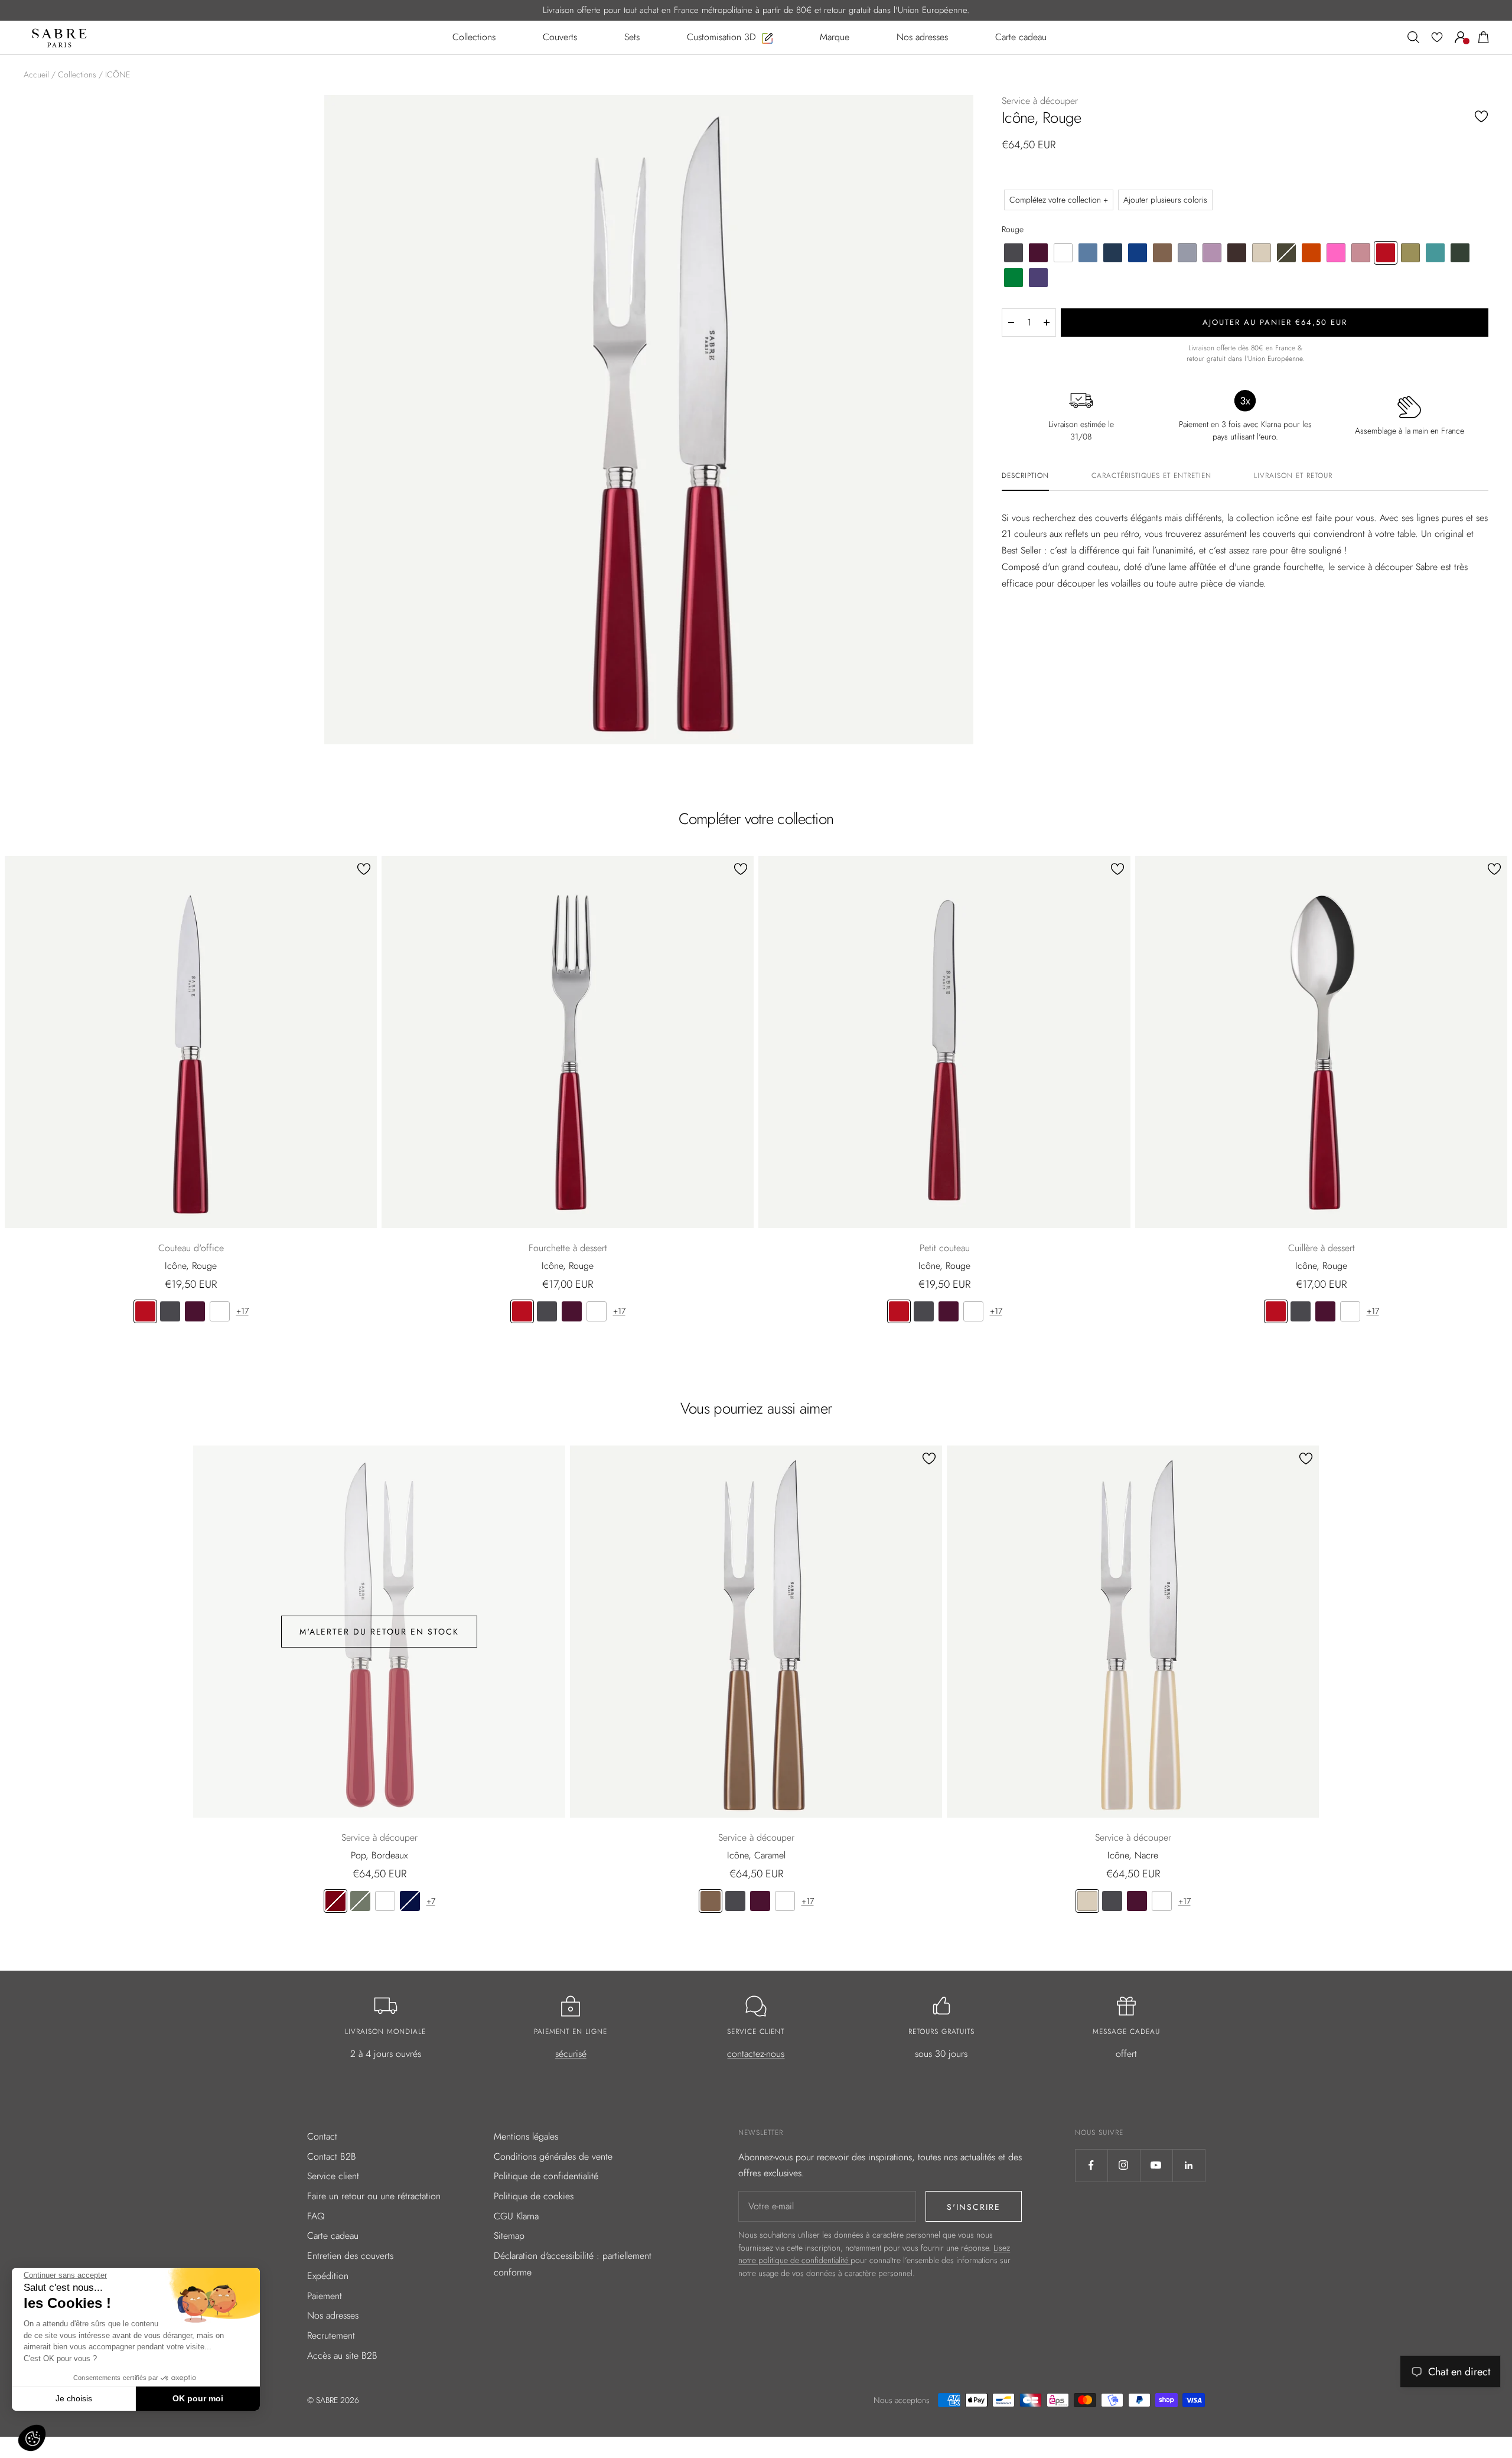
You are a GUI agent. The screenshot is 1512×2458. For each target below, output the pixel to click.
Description (1025, 476)
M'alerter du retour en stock (379, 1632)
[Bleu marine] (410, 1901)
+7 (431, 1901)
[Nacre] (1087, 1901)
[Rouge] (145, 1311)
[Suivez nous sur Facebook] (1091, 2165)
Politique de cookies (534, 2196)
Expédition (328, 2276)
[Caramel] (711, 1901)
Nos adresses (333, 2315)
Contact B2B (332, 2156)
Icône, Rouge (191, 1266)
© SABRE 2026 (333, 2400)
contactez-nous (756, 2054)
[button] (32, 2438)
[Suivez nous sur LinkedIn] (1189, 2165)
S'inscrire (974, 2207)
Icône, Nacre (1133, 1855)
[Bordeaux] (335, 1901)
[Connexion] (1461, 37)
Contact (322, 2136)
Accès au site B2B (342, 2356)
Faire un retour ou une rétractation (374, 2196)
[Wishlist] (1437, 37)
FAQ (316, 2216)
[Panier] (1484, 37)
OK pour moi (198, 2398)
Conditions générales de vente (553, 2156)
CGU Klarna (516, 2216)
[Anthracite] (170, 1311)
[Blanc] (220, 1311)
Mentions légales (526, 2136)
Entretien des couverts (350, 2256)
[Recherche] (1413, 37)
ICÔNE (118, 74)
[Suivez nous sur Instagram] (1124, 2165)
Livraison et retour (1293, 476)
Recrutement (331, 2335)
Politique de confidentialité (546, 2176)
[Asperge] (360, 1901)
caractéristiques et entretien (1151, 476)
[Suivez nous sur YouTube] (1156, 2165)
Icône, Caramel (756, 1855)
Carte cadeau (333, 2236)
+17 (242, 1311)
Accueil (36, 74)
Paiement (325, 2296)
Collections (77, 74)
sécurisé (571, 2054)
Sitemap (509, 2236)
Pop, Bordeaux (379, 1855)
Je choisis (74, 2398)
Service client (333, 2176)
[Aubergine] (195, 1311)
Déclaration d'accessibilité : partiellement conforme (573, 2264)
